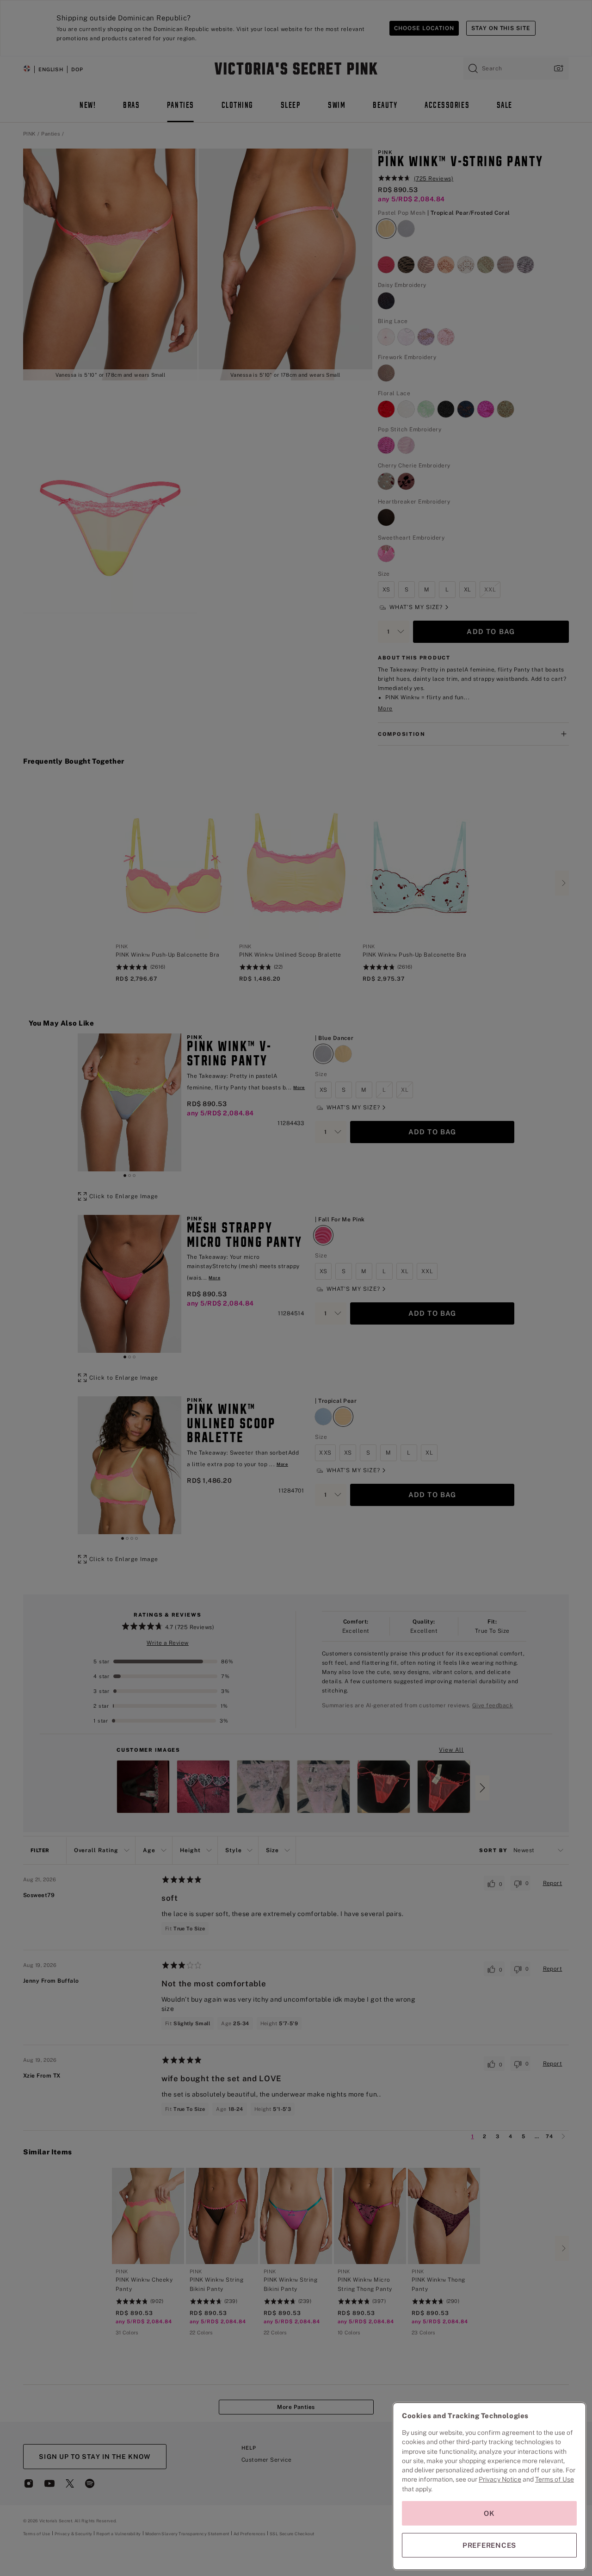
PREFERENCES (489, 2545)
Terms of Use (555, 2479)
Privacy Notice (500, 2479)
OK (489, 2513)
